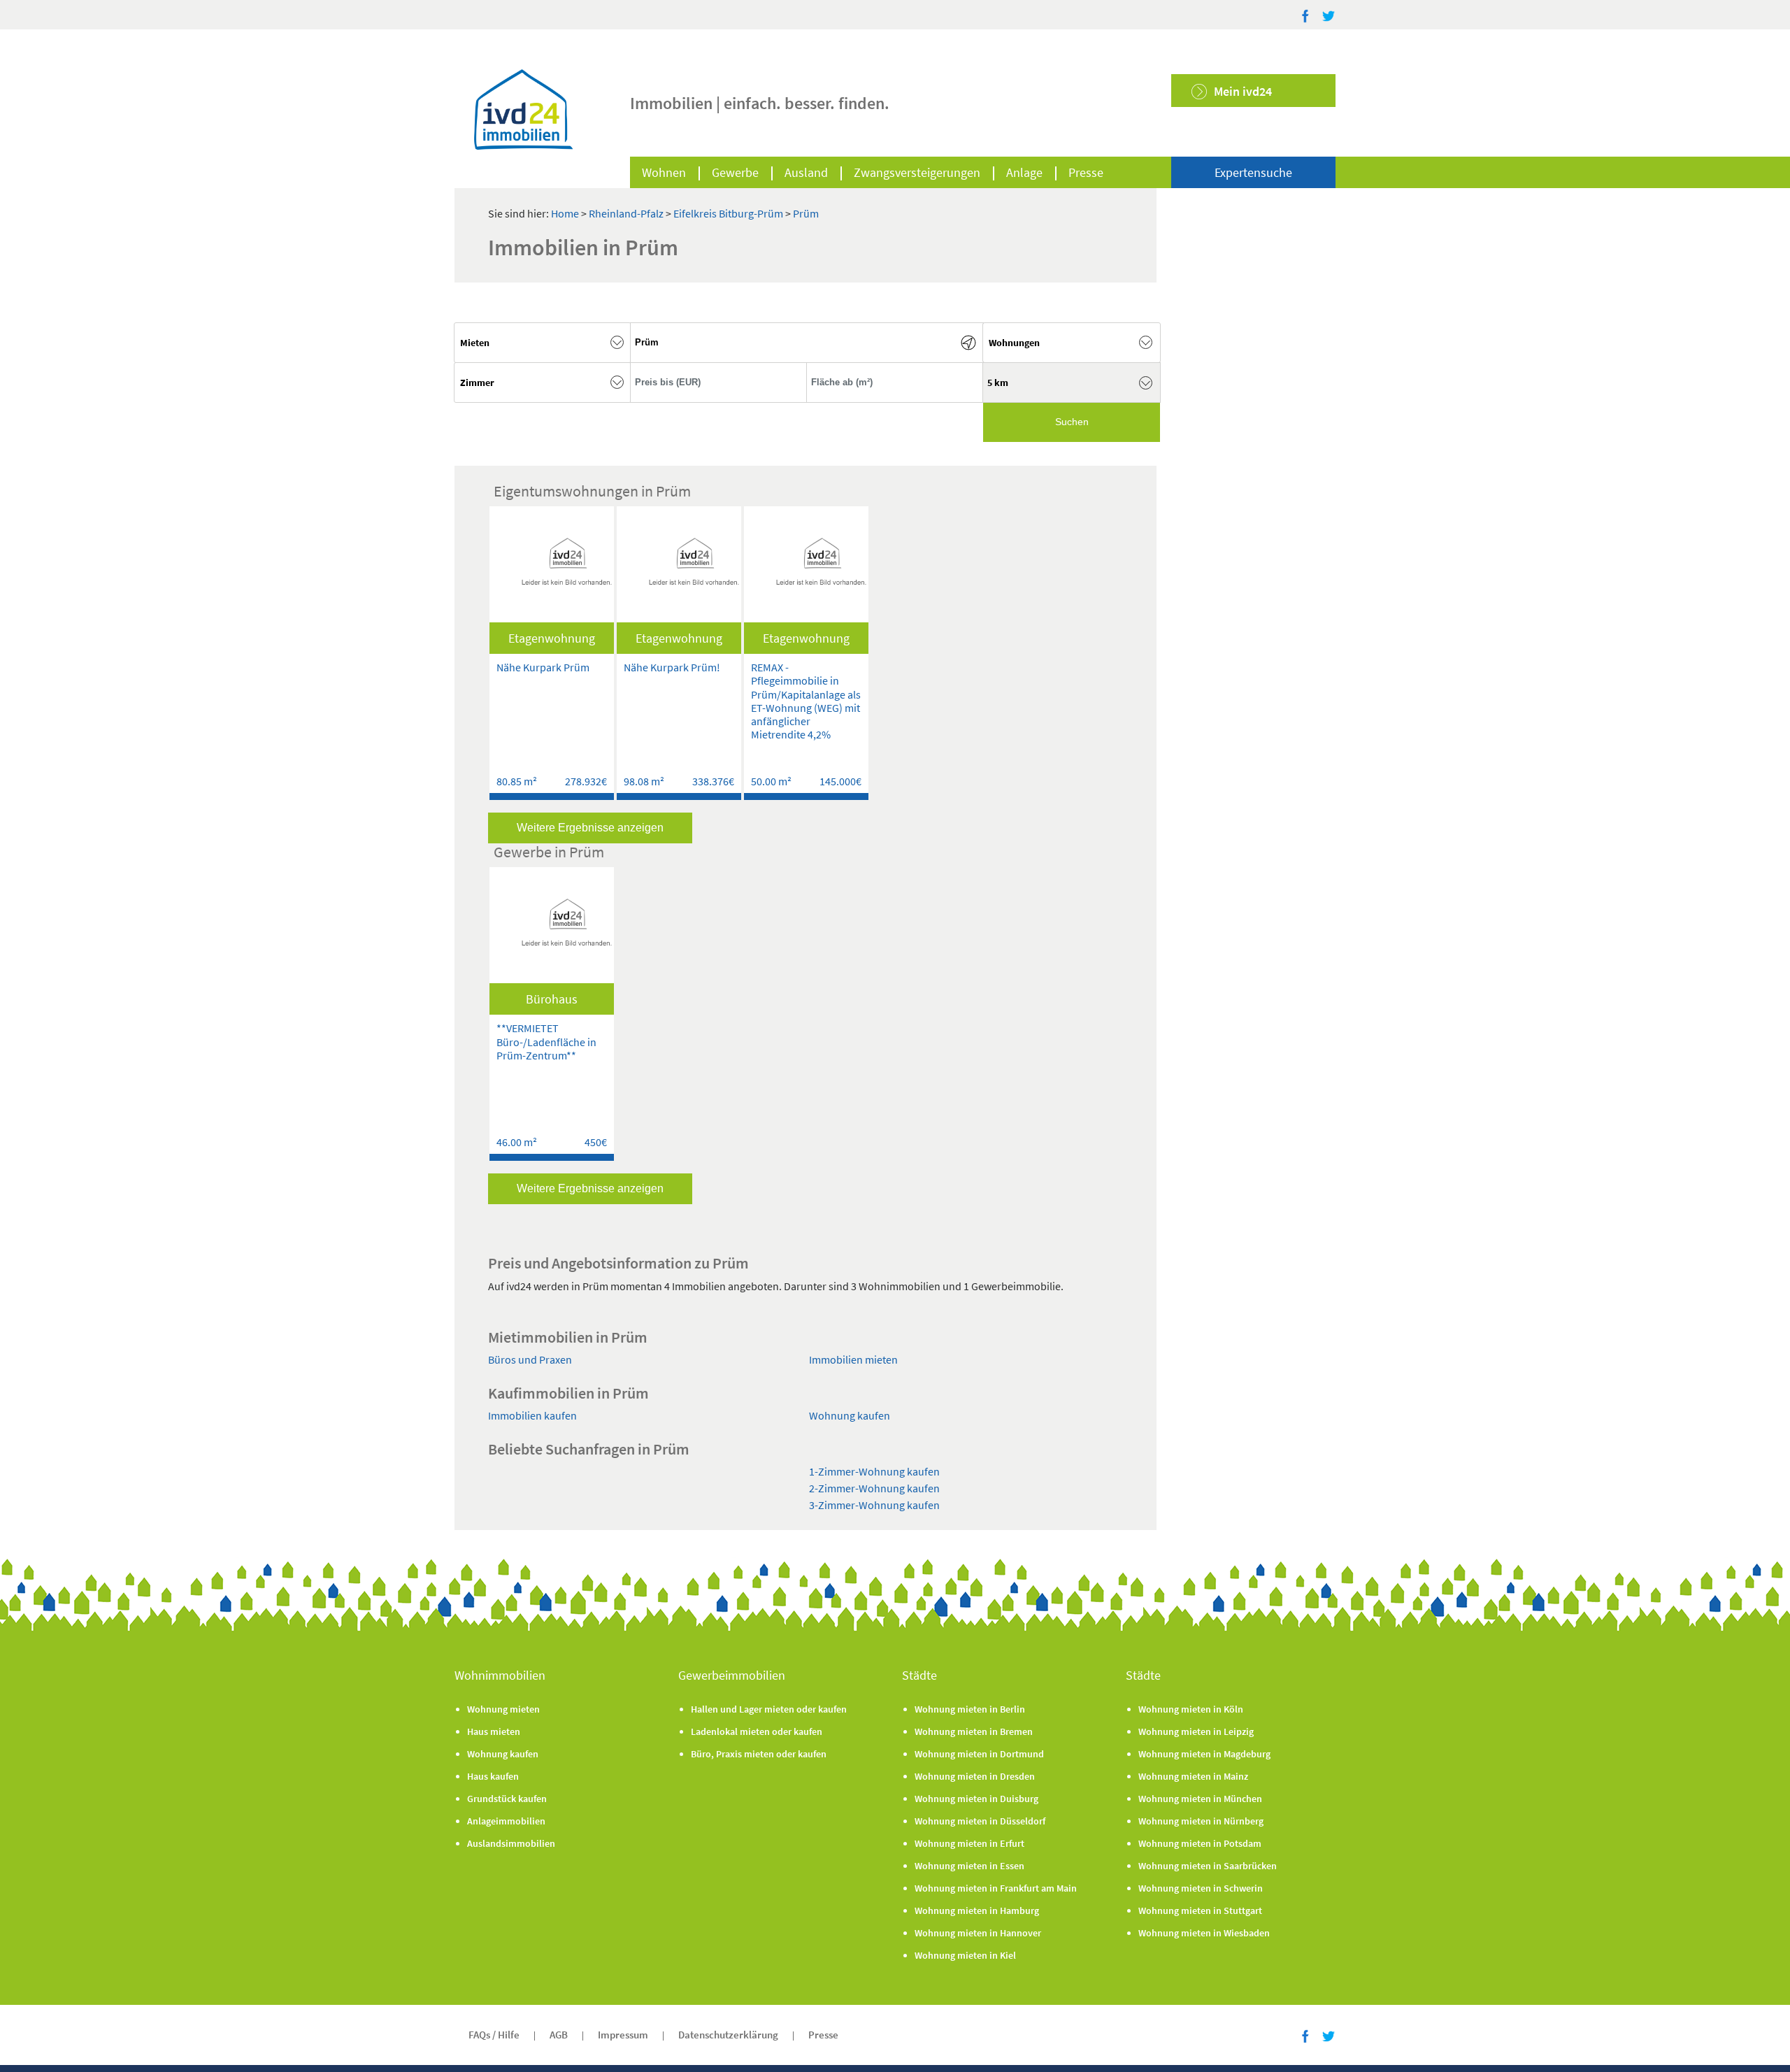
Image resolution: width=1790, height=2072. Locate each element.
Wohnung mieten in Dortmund (979, 1754)
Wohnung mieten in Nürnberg (1201, 1821)
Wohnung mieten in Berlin (970, 1709)
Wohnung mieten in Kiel (965, 1955)
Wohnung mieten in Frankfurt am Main (996, 1888)
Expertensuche (1253, 172)
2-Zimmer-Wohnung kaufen (874, 1488)
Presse (1086, 172)
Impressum (623, 2035)
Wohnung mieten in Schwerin (1201, 1888)
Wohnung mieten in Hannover (978, 1933)
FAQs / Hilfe (494, 2035)
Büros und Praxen (530, 1359)
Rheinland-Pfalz (627, 213)
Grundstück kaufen (507, 1799)
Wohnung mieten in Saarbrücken (1208, 1866)
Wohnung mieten (503, 1709)
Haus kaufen (493, 1776)
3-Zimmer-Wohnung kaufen (874, 1505)
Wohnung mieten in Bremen (974, 1731)
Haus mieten (494, 1731)
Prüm (806, 213)
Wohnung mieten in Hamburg (977, 1910)
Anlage (1024, 172)
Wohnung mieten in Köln (1191, 1709)
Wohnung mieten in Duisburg (976, 1799)
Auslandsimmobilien (511, 1843)
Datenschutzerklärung (728, 2035)
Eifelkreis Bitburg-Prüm (729, 213)
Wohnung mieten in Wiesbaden (1204, 1933)
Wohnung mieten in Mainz (1193, 1776)
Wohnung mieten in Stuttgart (1200, 1910)
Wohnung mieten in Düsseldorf (980, 1821)
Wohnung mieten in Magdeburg (1204, 1754)
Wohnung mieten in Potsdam (1200, 1843)
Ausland (806, 172)
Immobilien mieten (853, 1359)
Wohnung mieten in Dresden (975, 1776)
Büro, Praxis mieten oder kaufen (759, 1754)
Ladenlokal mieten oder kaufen (757, 1731)
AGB (559, 2035)
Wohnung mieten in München (1200, 1799)
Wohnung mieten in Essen (969, 1866)
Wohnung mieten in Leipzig (1196, 1731)
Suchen (1072, 422)
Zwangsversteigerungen (917, 172)
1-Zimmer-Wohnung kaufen (874, 1471)
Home (565, 213)
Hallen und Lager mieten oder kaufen (769, 1709)
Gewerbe (735, 172)
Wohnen (664, 172)
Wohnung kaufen (850, 1415)
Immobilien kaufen (532, 1415)
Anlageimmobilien (506, 1821)
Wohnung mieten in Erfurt (969, 1843)
